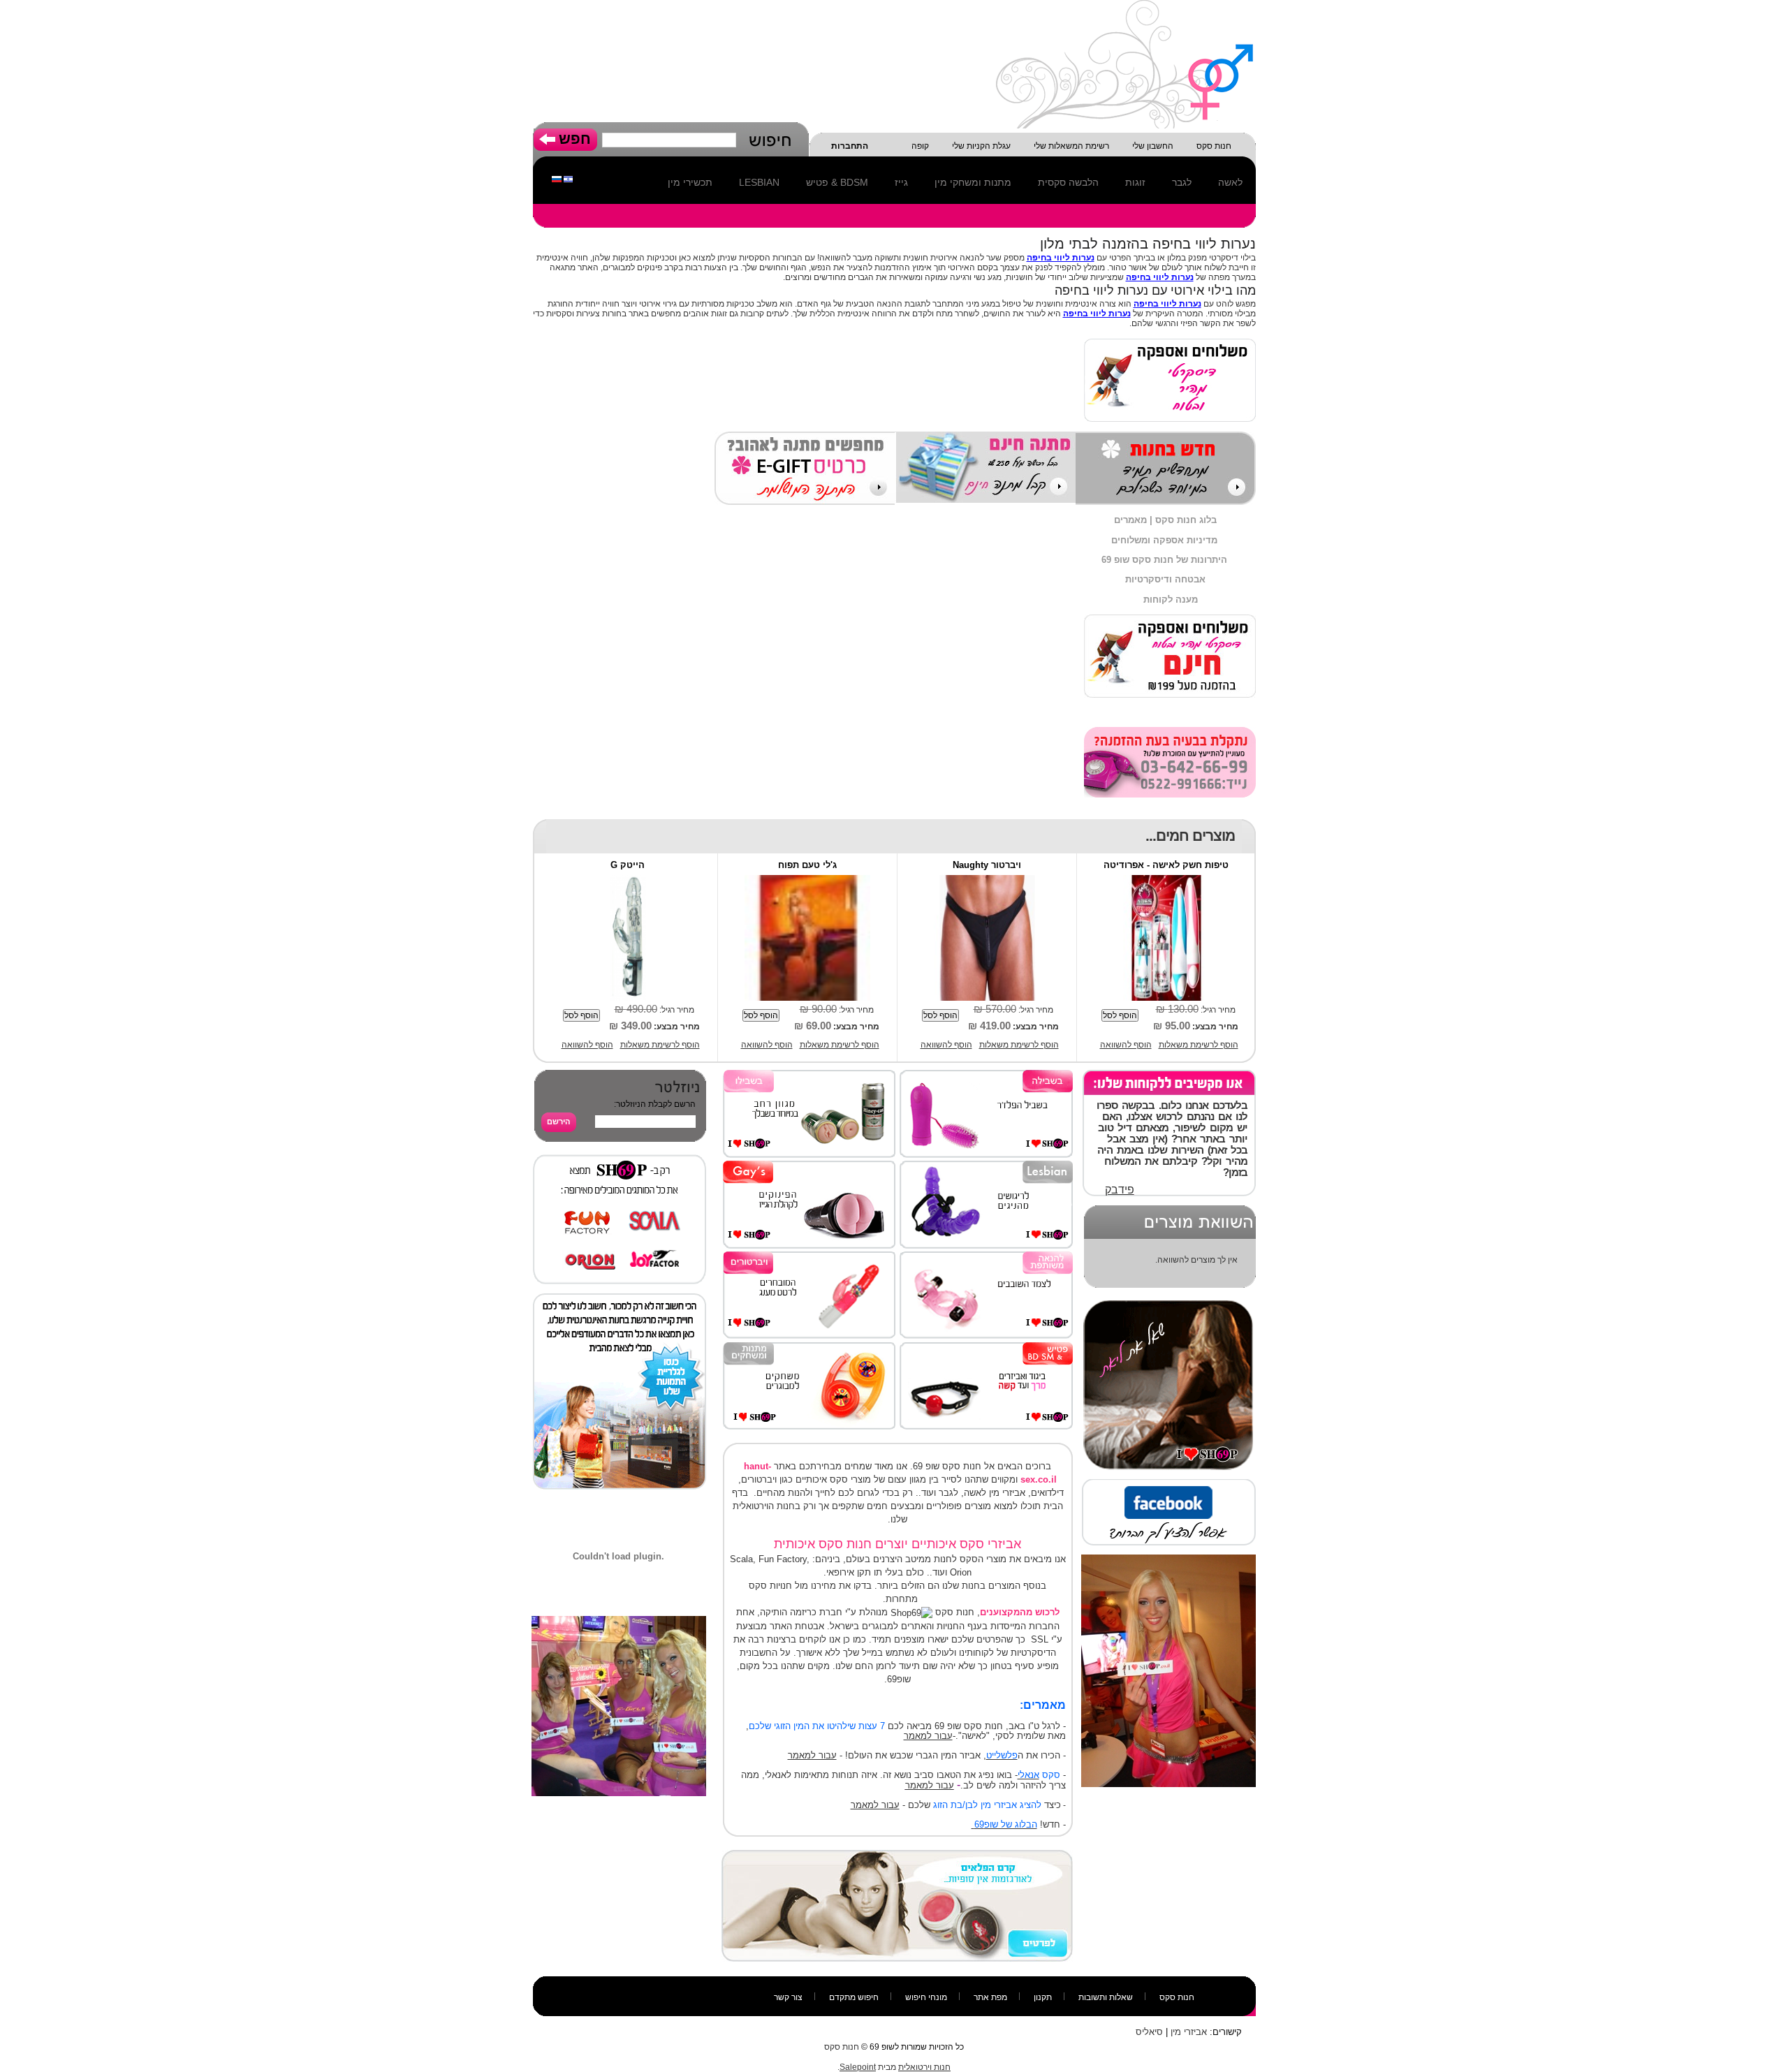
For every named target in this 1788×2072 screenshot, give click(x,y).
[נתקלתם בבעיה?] (1170, 732)
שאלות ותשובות (1106, 1997)
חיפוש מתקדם (854, 1997)
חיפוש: (770, 138)
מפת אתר (990, 1997)
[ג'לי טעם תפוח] (807, 880)
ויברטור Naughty (987, 865)
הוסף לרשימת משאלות (1199, 1045)
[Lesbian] (986, 1166)
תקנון (1043, 1997)
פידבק (1120, 1190)
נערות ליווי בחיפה (1061, 258)
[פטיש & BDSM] (986, 1347)
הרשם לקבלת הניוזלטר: (655, 1104)
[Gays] (809, 1166)
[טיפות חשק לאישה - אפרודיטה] (1166, 880)
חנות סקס (1177, 1997)
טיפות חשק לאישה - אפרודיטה (1166, 865)
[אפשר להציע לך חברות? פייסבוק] (1168, 1484)
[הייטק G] (628, 880)
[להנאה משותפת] (986, 1256)
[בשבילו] (809, 1075)
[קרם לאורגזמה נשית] (897, 1855)
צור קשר (788, 1997)
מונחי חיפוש (926, 1997)
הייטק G (628, 865)
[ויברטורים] (809, 1256)
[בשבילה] (986, 1075)
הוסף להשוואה (1126, 1045)
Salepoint (858, 2067)
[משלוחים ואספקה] (1170, 619)
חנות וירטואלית (924, 2067)
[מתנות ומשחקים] (809, 1347)
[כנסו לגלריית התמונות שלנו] (620, 1298)
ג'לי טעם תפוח (807, 865)
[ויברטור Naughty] (987, 880)
